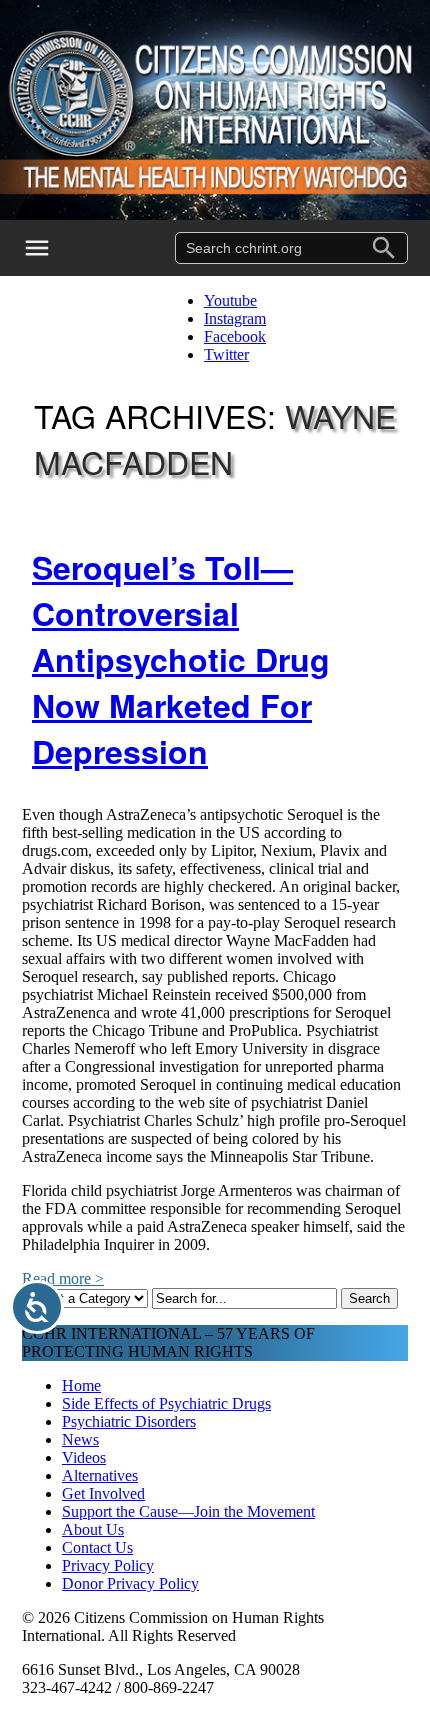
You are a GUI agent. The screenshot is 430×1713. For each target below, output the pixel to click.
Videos (84, 1457)
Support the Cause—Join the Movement (188, 1511)
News (80, 1439)
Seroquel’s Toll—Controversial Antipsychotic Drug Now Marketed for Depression (181, 659)
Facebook (235, 336)
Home (81, 1385)
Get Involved (103, 1493)
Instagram (235, 318)
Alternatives (100, 1475)
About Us (93, 1529)
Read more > (63, 1278)
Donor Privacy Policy (130, 1583)
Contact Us (97, 1547)
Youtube (230, 300)
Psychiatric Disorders (129, 1421)
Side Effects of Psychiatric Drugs (166, 1403)
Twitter (226, 354)
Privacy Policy (108, 1565)
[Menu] (50, 248)
